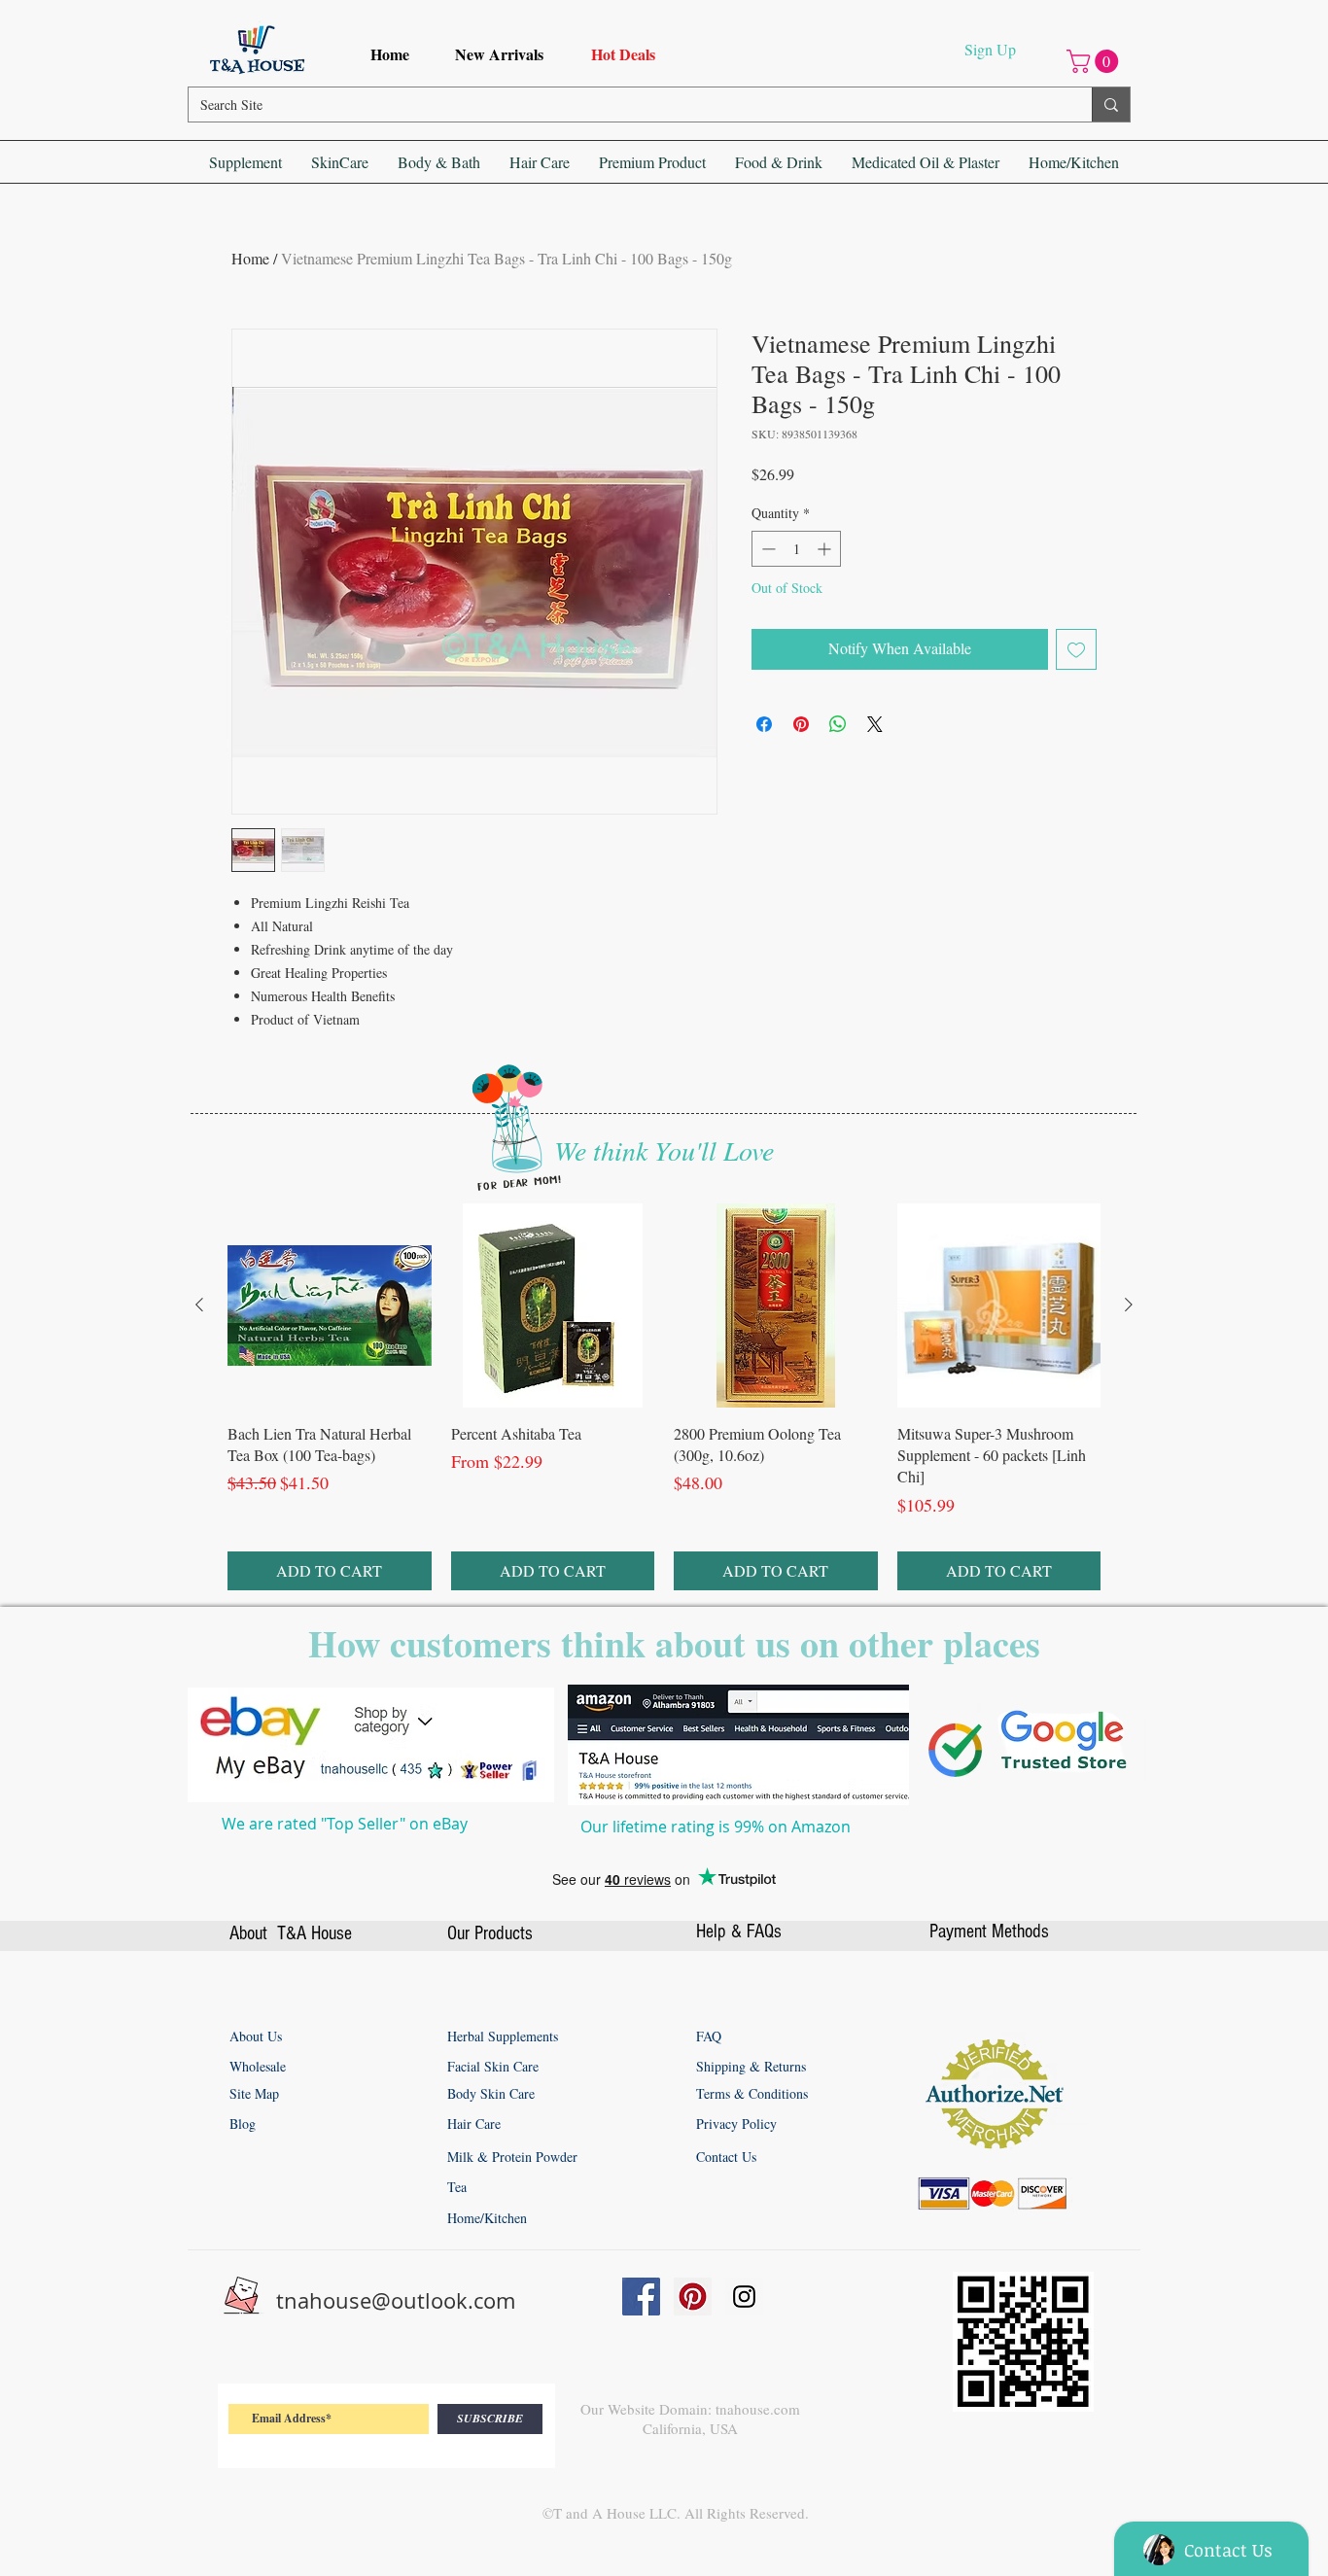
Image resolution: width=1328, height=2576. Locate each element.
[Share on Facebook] (764, 724)
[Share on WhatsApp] (838, 724)
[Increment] (826, 549)
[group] (664, 1797)
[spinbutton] (796, 549)
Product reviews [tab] (308, 1270)
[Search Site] (1111, 104)
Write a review (880, 1140)
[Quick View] (330, 1706)
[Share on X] (875, 724)
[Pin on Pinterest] (801, 724)
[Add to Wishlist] (1076, 649)
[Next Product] (1129, 1705)
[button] (1095, 61)
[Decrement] (767, 549)
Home (250, 258)
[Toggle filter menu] (1035, 1326)
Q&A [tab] (401, 1270)
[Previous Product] (199, 1705)
